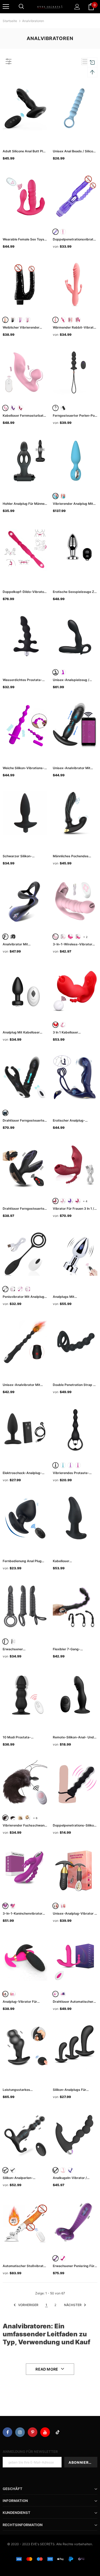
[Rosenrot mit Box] (78, 320)
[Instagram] (20, 2432)
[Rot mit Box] (63, 1994)
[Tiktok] (58, 2432)
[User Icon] (77, 7)
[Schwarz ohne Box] (55, 408)
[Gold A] (20, 1818)
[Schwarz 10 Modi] (13, 1642)
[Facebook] (7, 2432)
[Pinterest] (33, 2432)
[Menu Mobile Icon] (6, 7)
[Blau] (55, 496)
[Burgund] (55, 1201)
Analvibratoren (33, 21)
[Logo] (50, 6)
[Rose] (70, 937)
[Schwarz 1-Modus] (5, 1642)
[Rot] (20, 408)
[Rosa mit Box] (70, 320)
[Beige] (5, 320)
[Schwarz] (13, 320)
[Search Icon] (21, 7)
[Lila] (55, 232)
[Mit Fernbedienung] (5, 2170)
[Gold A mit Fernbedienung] (28, 1818)
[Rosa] (63, 232)
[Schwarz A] (5, 1818)
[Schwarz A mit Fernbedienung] (13, 1818)
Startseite (10, 21)
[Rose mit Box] (78, 937)
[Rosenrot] (63, 320)
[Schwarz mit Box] (63, 408)
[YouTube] (45, 2432)
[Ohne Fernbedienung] (13, 2170)
